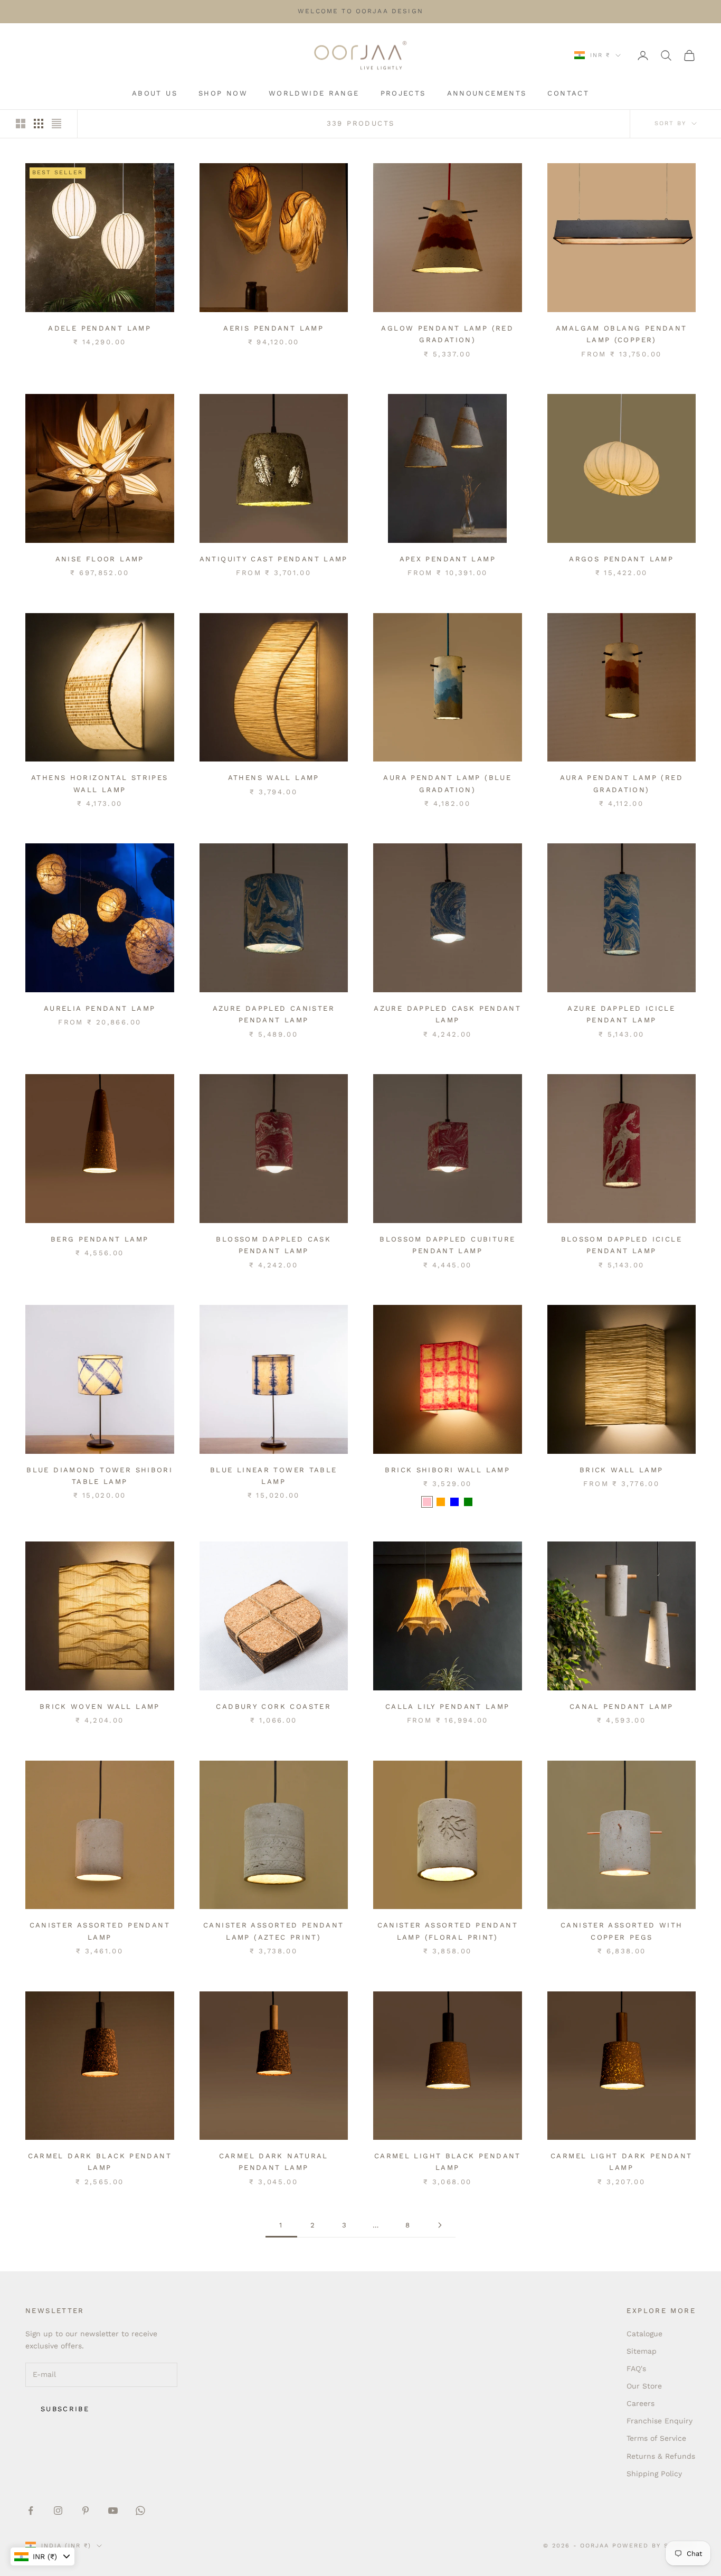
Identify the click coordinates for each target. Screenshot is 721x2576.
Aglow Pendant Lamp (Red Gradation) (447, 334)
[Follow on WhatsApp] (140, 2511)
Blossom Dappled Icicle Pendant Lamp (622, 1245)
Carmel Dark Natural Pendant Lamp (274, 2162)
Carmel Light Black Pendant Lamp (448, 2162)
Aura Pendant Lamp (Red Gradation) (622, 783)
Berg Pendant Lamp (99, 1239)
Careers (641, 2403)
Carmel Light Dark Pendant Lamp (621, 2162)
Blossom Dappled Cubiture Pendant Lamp (447, 1245)
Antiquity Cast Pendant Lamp (274, 559)
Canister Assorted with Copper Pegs (622, 1931)
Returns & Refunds (661, 2456)
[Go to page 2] (440, 2225)
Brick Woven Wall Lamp (100, 1707)
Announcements (487, 93)
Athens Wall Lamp (274, 778)
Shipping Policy (654, 2474)
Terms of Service (656, 2438)
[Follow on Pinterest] (86, 2511)
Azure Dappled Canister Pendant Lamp (274, 1014)
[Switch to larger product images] (21, 124)
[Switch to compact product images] (56, 124)
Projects (403, 93)
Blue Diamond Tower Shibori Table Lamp (99, 1476)
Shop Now (223, 93)
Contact (568, 93)
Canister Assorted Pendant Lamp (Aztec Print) (273, 1931)
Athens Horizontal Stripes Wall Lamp (99, 783)
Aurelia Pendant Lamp (100, 1008)
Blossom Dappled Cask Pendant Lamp (273, 1245)
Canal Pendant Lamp (622, 1707)
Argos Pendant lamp (621, 559)
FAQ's (636, 2368)
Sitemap (642, 2351)
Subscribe (65, 2409)
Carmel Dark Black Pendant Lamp (100, 2162)
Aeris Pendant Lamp (273, 328)
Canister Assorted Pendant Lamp (100, 1931)
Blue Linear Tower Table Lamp (274, 1476)
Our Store (644, 2386)
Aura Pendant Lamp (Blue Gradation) (447, 783)
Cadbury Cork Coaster (273, 1707)
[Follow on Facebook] (31, 2511)
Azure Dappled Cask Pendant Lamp (447, 1014)
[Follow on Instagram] (58, 2511)
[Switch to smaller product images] (39, 124)
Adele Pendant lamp (99, 328)
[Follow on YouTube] (113, 2511)
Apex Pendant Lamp (448, 559)
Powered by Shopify (654, 2546)
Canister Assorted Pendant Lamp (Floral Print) (448, 1931)
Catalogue (644, 2334)
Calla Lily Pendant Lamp (448, 1707)
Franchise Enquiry (660, 2421)
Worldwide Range (314, 93)
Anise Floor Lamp (100, 559)
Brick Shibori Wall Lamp (447, 1470)
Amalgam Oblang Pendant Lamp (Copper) (621, 334)
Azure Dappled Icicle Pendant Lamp (621, 1014)
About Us (155, 93)
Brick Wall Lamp (622, 1470)
